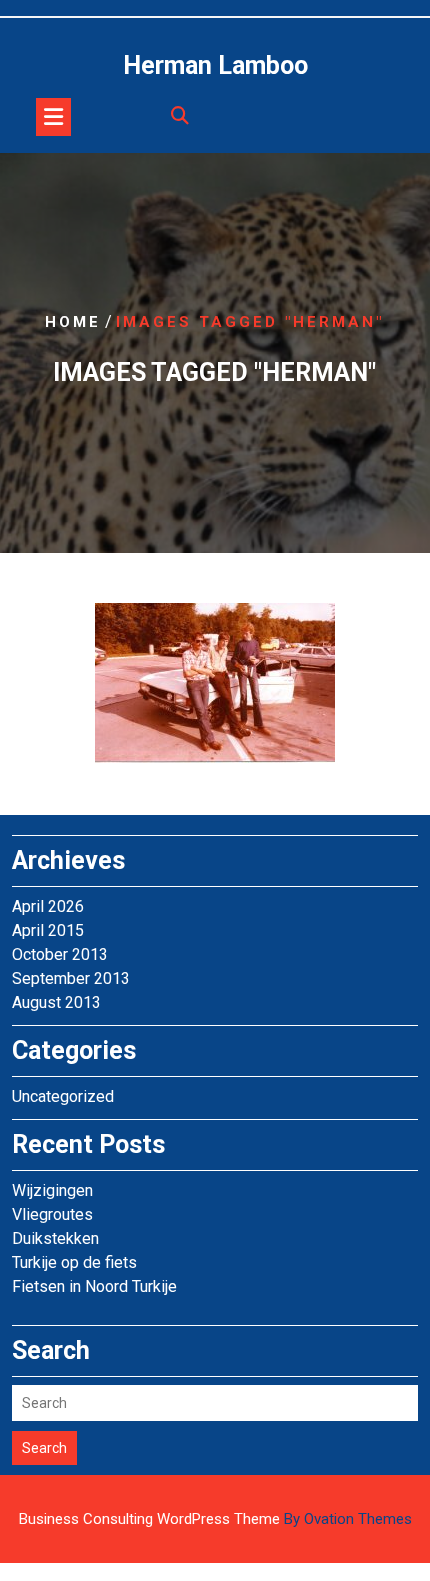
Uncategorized (63, 1096)
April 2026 (48, 906)
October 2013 (60, 954)
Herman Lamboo (215, 65)
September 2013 (71, 978)
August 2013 (56, 1002)
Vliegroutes (52, 1214)
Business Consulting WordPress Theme (215, 1519)
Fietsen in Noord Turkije (94, 1286)
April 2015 (48, 930)
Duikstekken (55, 1238)
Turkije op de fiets (74, 1262)
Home (73, 322)
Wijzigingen (52, 1190)
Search (44, 1448)
